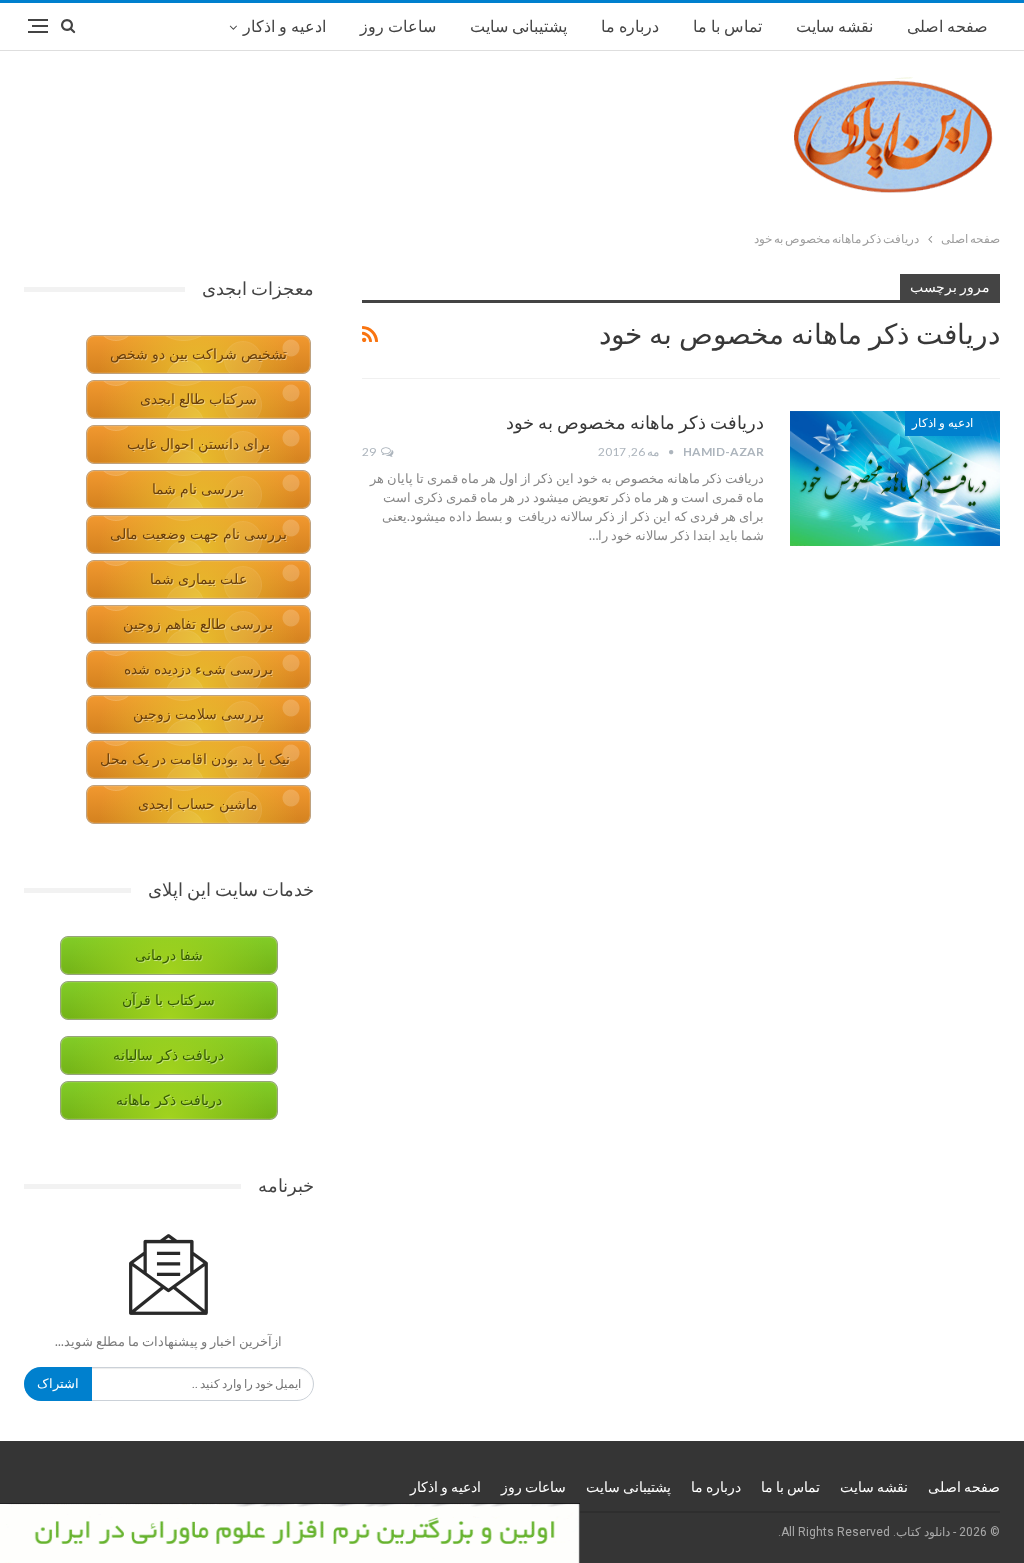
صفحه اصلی (947, 26)
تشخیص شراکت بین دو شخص (198, 354)
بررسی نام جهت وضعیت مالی (198, 534)
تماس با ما (727, 26)
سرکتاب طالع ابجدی (198, 399)
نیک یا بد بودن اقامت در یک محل (195, 759)
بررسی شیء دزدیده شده (198, 669)
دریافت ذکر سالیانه (168, 1055)
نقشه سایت (834, 26)
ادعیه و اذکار (284, 26)
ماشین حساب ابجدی (198, 804)
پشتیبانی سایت (518, 26)
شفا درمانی (169, 955)
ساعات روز (398, 26)
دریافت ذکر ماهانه (169, 1100)
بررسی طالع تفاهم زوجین (198, 624)
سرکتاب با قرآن (168, 1000)
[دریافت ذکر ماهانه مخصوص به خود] (895, 478)
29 (370, 451)
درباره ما (630, 26)
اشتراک (58, 1383)
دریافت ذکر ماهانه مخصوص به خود (635, 422)
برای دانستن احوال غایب (198, 444)
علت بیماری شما (198, 579)
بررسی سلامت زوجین (198, 714)
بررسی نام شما (198, 489)
